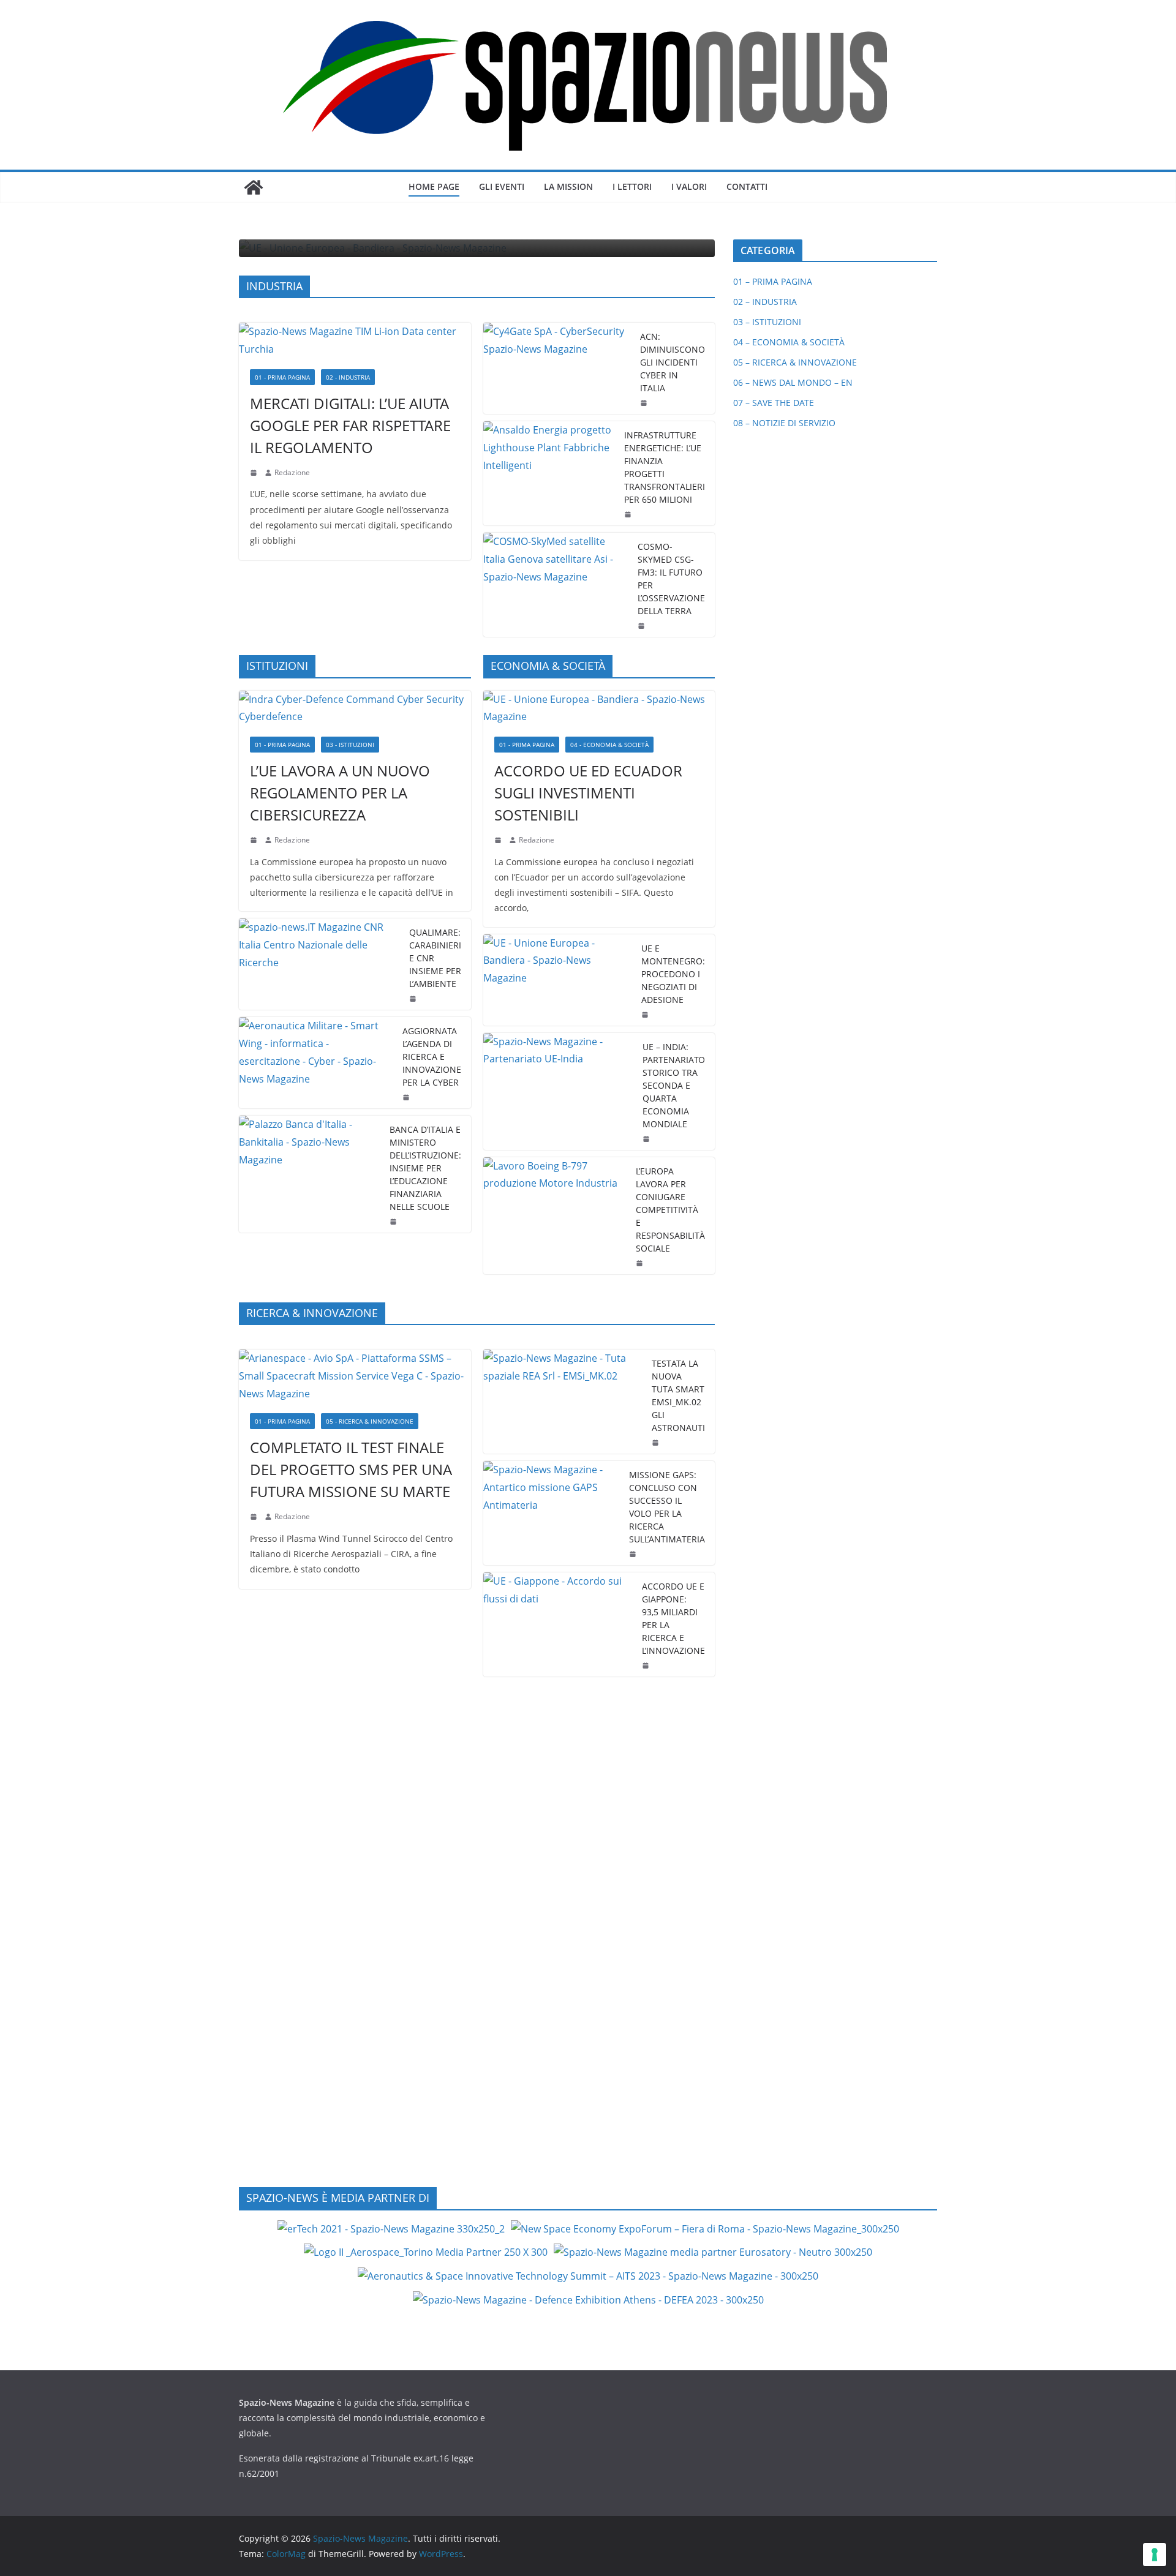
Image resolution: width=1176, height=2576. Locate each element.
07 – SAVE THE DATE (774, 403)
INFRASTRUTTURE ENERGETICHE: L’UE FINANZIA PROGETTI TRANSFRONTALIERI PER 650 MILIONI (665, 467)
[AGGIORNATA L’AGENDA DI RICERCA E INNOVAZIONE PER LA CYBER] (316, 1063)
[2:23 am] (641, 1263)
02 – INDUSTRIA (765, 302)
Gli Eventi (502, 186)
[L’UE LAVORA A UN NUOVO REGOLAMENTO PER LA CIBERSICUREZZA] (355, 708)
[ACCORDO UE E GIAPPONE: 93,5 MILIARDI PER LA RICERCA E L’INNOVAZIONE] (558, 1624)
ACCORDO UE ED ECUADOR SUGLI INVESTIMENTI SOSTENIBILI (588, 793)
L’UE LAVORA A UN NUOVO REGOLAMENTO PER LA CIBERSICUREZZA (340, 793)
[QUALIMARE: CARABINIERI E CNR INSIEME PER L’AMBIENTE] (319, 964)
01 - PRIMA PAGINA (282, 377)
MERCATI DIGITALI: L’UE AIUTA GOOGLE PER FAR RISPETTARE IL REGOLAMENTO (350, 425)
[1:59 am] (646, 1015)
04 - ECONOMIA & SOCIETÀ (609, 745)
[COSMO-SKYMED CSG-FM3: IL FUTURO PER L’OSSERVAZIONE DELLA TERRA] (556, 585)
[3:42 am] (255, 840)
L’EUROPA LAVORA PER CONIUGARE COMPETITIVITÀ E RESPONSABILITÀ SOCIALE (670, 1210)
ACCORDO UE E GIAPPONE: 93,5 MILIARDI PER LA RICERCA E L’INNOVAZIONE (673, 1618)
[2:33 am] (499, 840)
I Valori (689, 186)
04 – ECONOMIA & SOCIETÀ (789, 342)
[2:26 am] (407, 1097)
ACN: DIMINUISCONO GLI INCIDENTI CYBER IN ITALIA (673, 362)
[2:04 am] (629, 514)
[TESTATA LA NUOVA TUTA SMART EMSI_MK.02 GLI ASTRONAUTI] (563, 1402)
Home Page (434, 186)
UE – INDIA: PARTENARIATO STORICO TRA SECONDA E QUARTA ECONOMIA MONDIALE (674, 1085)
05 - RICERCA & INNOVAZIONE (370, 1421)
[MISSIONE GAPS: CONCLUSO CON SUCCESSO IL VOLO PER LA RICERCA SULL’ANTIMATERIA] (552, 1513)
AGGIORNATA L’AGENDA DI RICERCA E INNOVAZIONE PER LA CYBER (432, 1057)
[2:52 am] (647, 1665)
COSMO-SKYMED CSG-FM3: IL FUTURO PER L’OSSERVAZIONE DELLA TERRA (671, 579)
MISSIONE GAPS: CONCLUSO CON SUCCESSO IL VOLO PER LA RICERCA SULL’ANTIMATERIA (667, 1507)
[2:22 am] (255, 1517)
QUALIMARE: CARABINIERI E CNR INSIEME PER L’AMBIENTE (435, 958)
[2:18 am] (255, 473)
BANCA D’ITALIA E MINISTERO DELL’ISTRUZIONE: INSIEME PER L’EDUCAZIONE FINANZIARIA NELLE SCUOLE (425, 1168)
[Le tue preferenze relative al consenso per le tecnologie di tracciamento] (1155, 2555)
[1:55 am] (643, 626)
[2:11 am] (634, 1554)
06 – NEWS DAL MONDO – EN (793, 382)
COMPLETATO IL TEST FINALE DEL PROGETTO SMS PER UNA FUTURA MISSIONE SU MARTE (351, 1469)
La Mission (568, 186)
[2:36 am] (645, 403)
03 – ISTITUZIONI (767, 322)
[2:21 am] (657, 1443)
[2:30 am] (647, 1139)
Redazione (292, 472)
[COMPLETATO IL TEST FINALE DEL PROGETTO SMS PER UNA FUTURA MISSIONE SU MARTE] (355, 1376)
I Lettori (632, 186)
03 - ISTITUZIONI (350, 745)
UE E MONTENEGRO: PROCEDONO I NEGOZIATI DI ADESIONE (673, 974)
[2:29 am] (414, 999)
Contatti (747, 186)
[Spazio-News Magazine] (254, 187)
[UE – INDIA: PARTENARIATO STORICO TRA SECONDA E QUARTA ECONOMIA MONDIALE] (558, 1091)
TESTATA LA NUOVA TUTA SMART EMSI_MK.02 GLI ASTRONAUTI (678, 1395)
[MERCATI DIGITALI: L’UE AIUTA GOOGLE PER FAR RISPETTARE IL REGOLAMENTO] (355, 340)
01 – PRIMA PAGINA (773, 281)
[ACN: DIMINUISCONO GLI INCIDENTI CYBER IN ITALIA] (557, 368)
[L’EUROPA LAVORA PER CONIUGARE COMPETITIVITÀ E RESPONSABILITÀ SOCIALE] (555, 1216)
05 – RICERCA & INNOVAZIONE (795, 362)
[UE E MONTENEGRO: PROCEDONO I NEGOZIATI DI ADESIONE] (558, 980)
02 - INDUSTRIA (348, 377)
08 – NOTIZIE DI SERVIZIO (784, 423)
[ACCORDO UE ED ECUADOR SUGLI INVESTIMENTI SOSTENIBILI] (599, 708)
